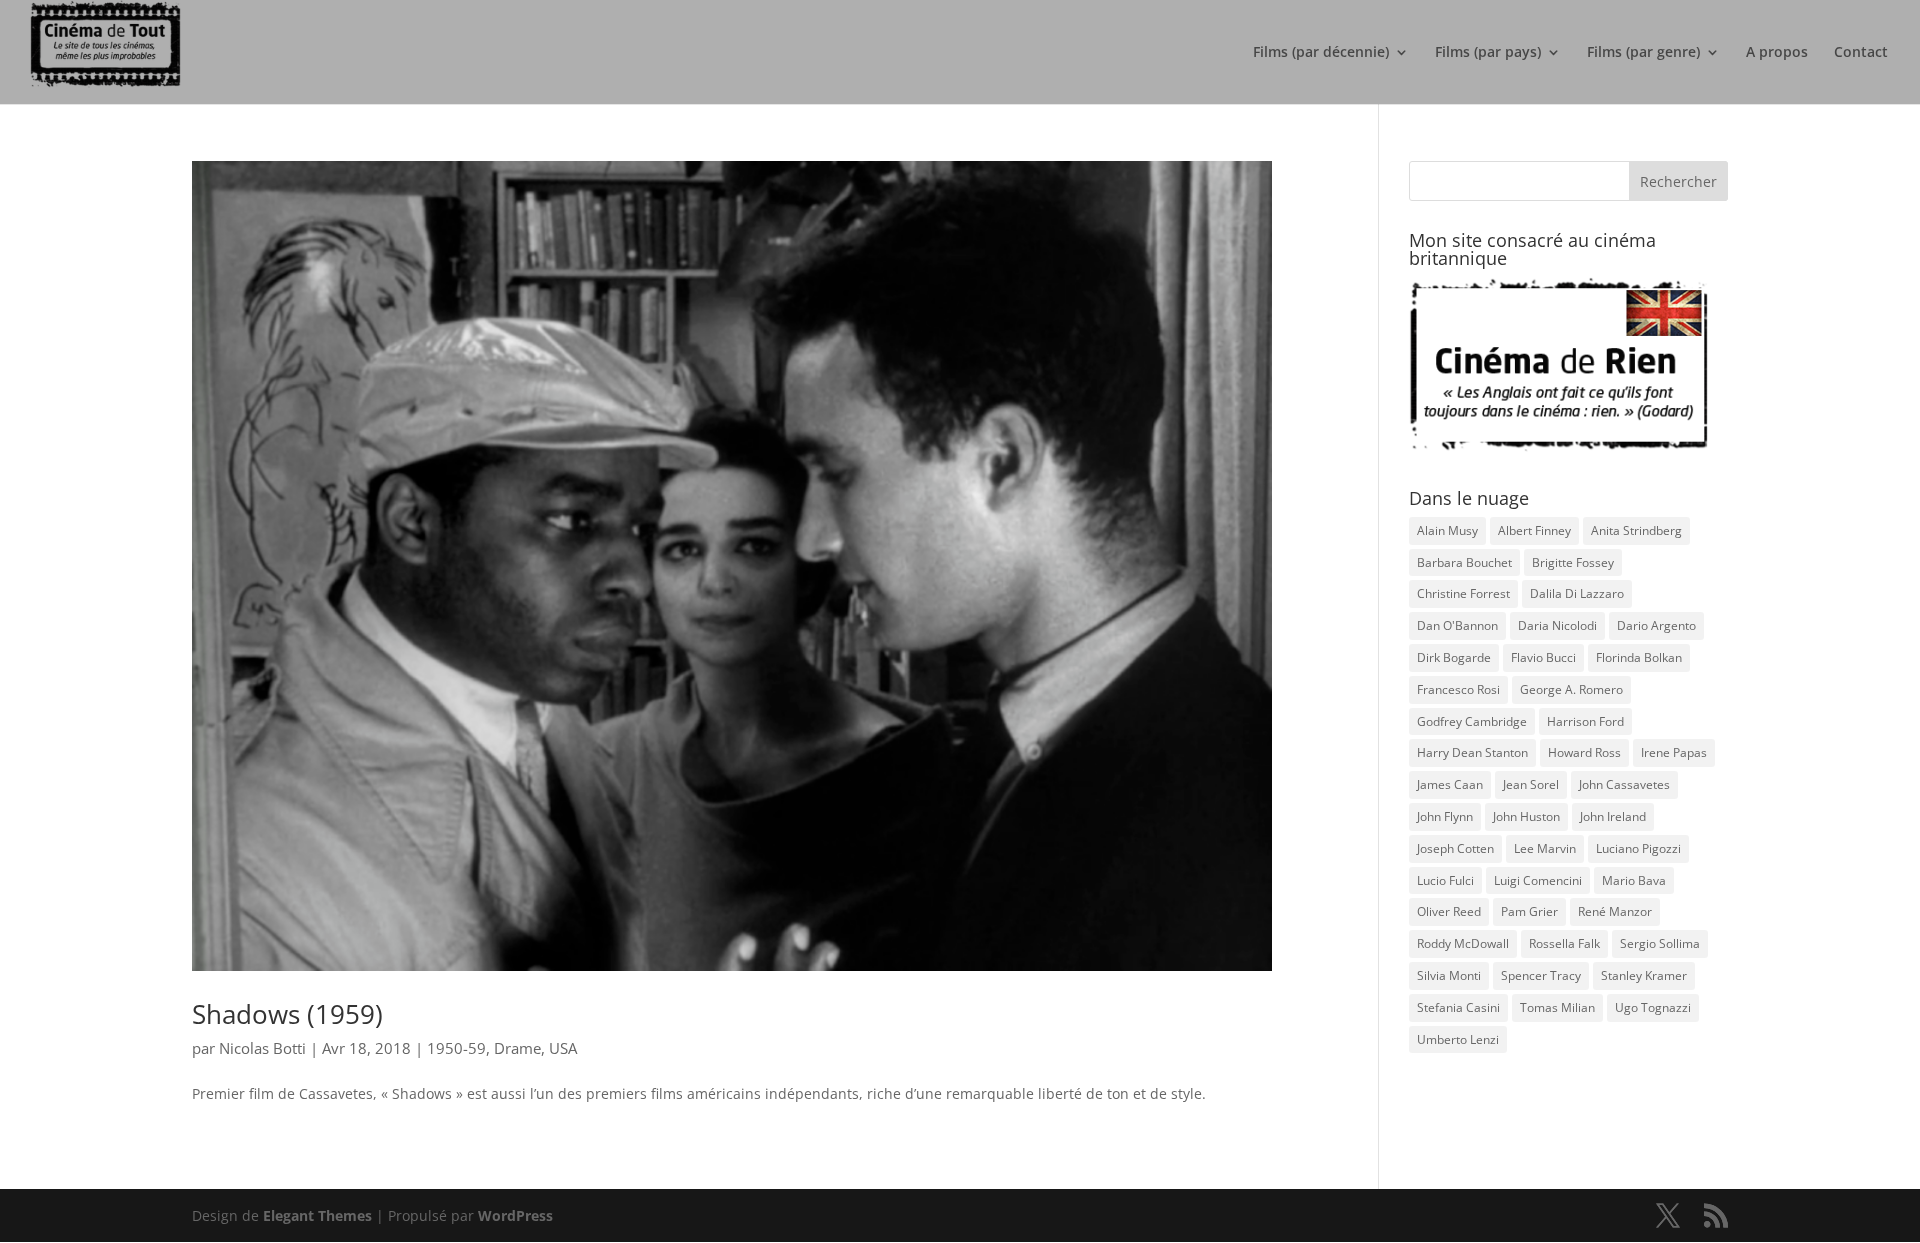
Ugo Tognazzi (1653, 1007)
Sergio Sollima (1660, 943)
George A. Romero (1571, 689)
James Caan (1450, 784)
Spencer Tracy (1541, 975)
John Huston (1526, 816)
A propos (1777, 53)
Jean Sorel (1531, 784)
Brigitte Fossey (1573, 562)
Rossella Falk (1564, 943)
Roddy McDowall (1463, 943)
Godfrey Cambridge (1472, 721)
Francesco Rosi (1458, 689)
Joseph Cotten (1455, 848)
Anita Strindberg (1636, 530)
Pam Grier (1529, 911)
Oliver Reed (1449, 911)
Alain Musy (1447, 530)
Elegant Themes (317, 1215)
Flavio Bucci (1543, 657)
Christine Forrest (1463, 593)
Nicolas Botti (262, 1048)
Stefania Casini (1458, 1007)
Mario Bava (1634, 880)
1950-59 (456, 1048)
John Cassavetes (1624, 784)
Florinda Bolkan (1639, 657)
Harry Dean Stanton (1472, 752)
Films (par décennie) (1321, 53)
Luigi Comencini (1538, 880)
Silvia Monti (1449, 975)
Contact (1861, 53)
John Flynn (1445, 816)
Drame (517, 1048)
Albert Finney (1534, 530)
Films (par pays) (1488, 53)
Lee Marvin (1545, 848)
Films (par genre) (1643, 53)
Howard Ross (1584, 752)
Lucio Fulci (1445, 880)
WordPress (515, 1215)
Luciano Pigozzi (1638, 848)
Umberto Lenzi (1458, 1039)
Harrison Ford (1585, 721)
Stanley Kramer (1644, 975)
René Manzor (1615, 911)
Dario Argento (1656, 625)
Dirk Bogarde (1454, 657)
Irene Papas (1674, 752)
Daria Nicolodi (1557, 625)
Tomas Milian (1557, 1007)
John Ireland (1613, 816)
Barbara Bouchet (1464, 562)
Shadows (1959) (287, 1014)
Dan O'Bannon (1457, 625)
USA (563, 1048)
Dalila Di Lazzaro (1577, 593)
